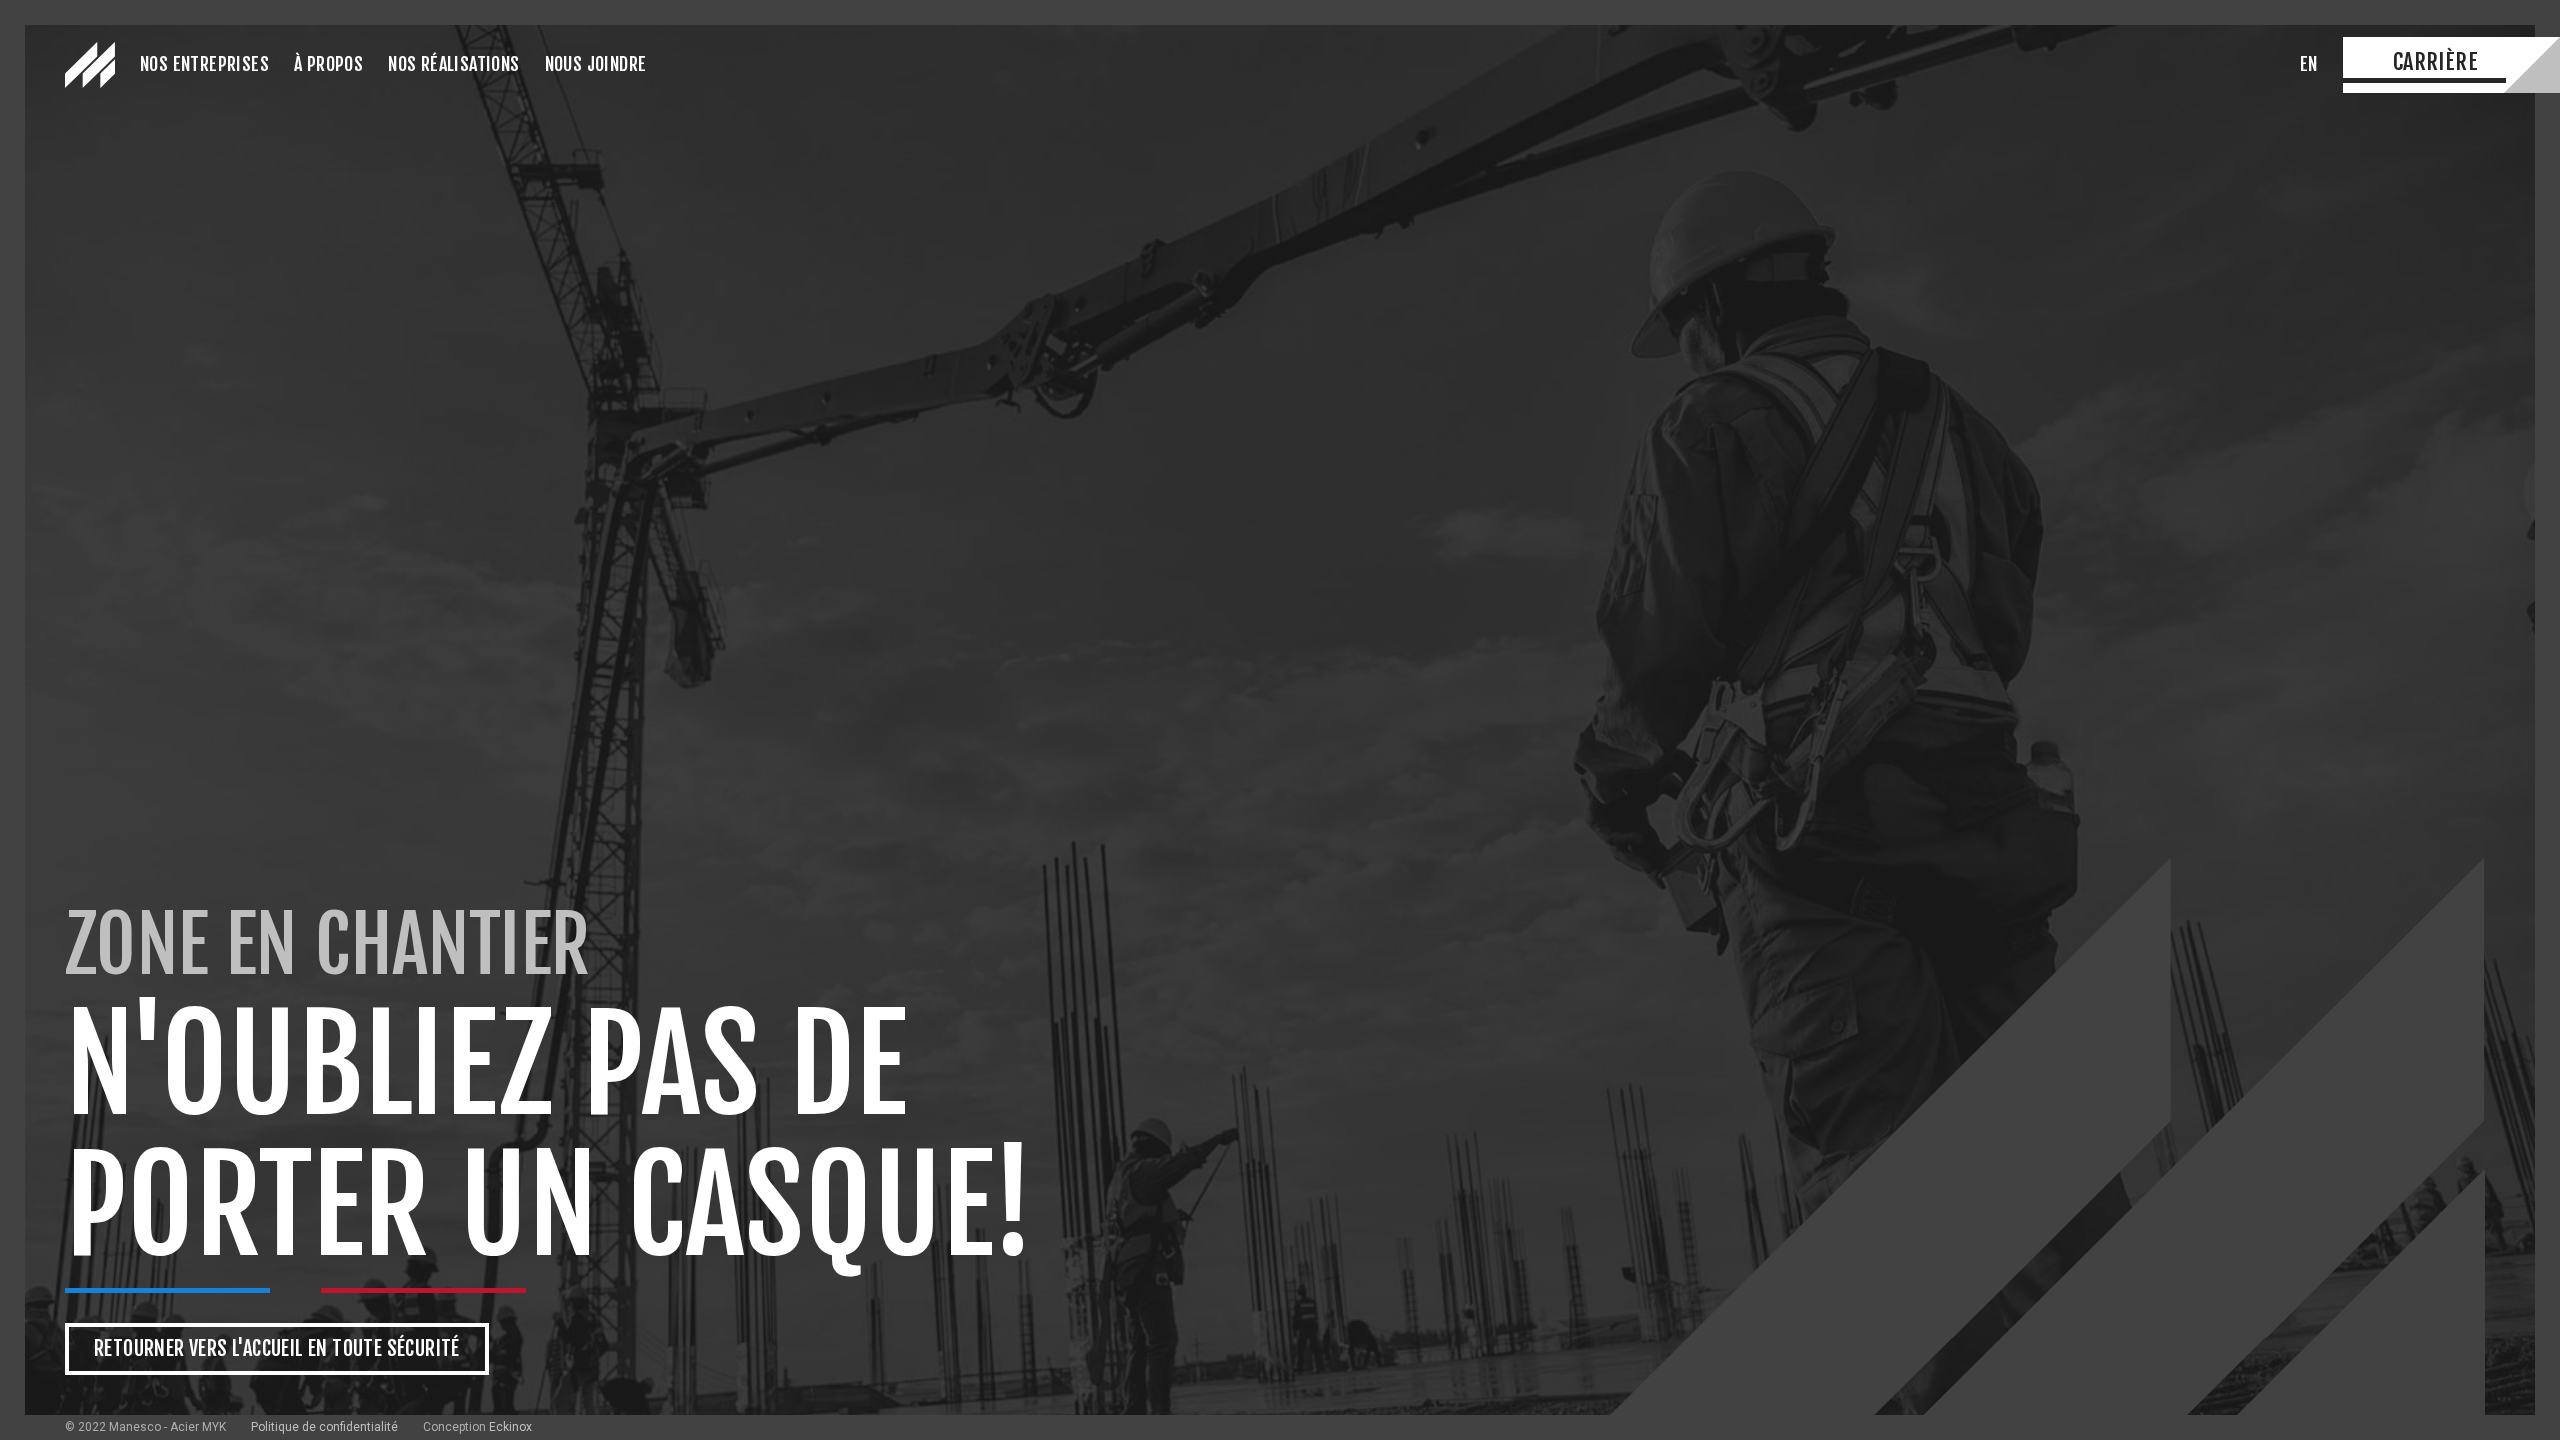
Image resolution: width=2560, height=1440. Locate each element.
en (2309, 64)
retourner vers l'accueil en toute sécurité (277, 1348)
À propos (328, 64)
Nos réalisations (453, 64)
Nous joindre (596, 64)
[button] (204, 65)
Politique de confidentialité (324, 1427)
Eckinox (510, 1427)
